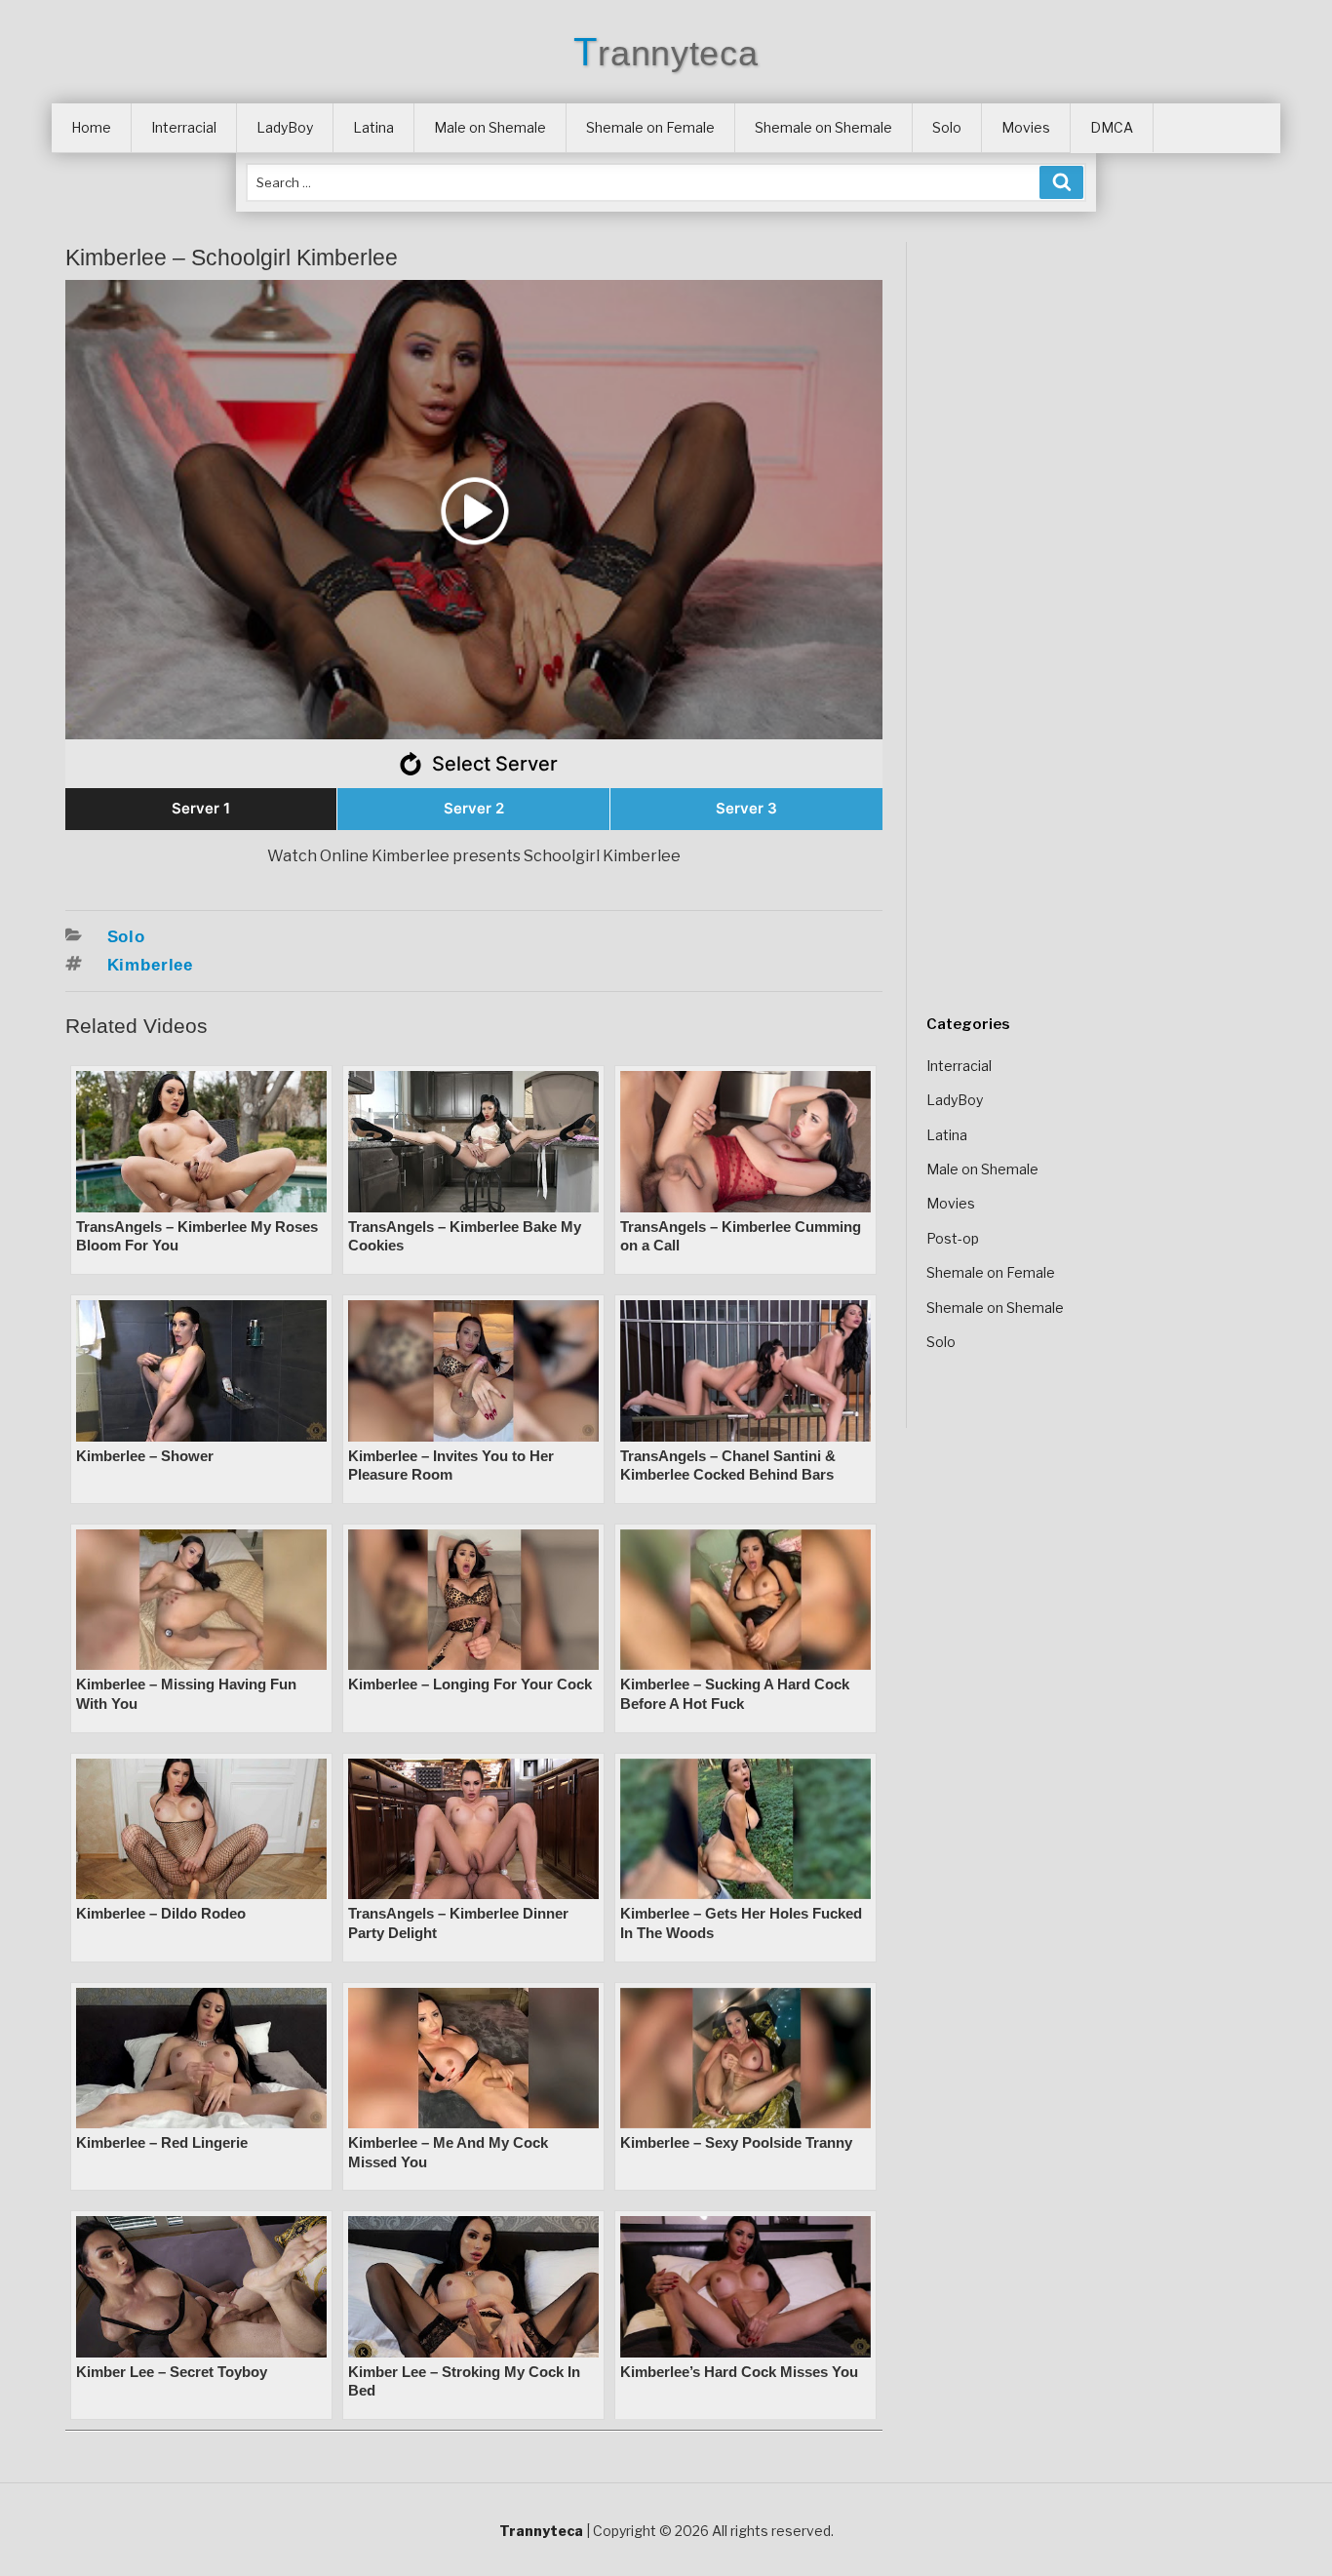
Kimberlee (151, 965)
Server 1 (201, 808)
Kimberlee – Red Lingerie (162, 2142)
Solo (947, 127)
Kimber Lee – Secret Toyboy (172, 2372)
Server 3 (746, 808)
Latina (373, 127)
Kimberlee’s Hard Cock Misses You (739, 2372)
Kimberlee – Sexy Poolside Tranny (736, 2142)
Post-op (953, 1238)
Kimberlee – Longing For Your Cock (470, 1684)
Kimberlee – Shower (145, 1456)
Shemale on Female (650, 127)
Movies (1026, 127)
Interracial (184, 127)
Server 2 (474, 808)
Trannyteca (666, 53)
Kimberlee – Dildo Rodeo (161, 1913)
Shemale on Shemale (823, 127)
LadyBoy (285, 127)
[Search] (1061, 182)
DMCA (1112, 127)
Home (91, 127)
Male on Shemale (490, 127)
